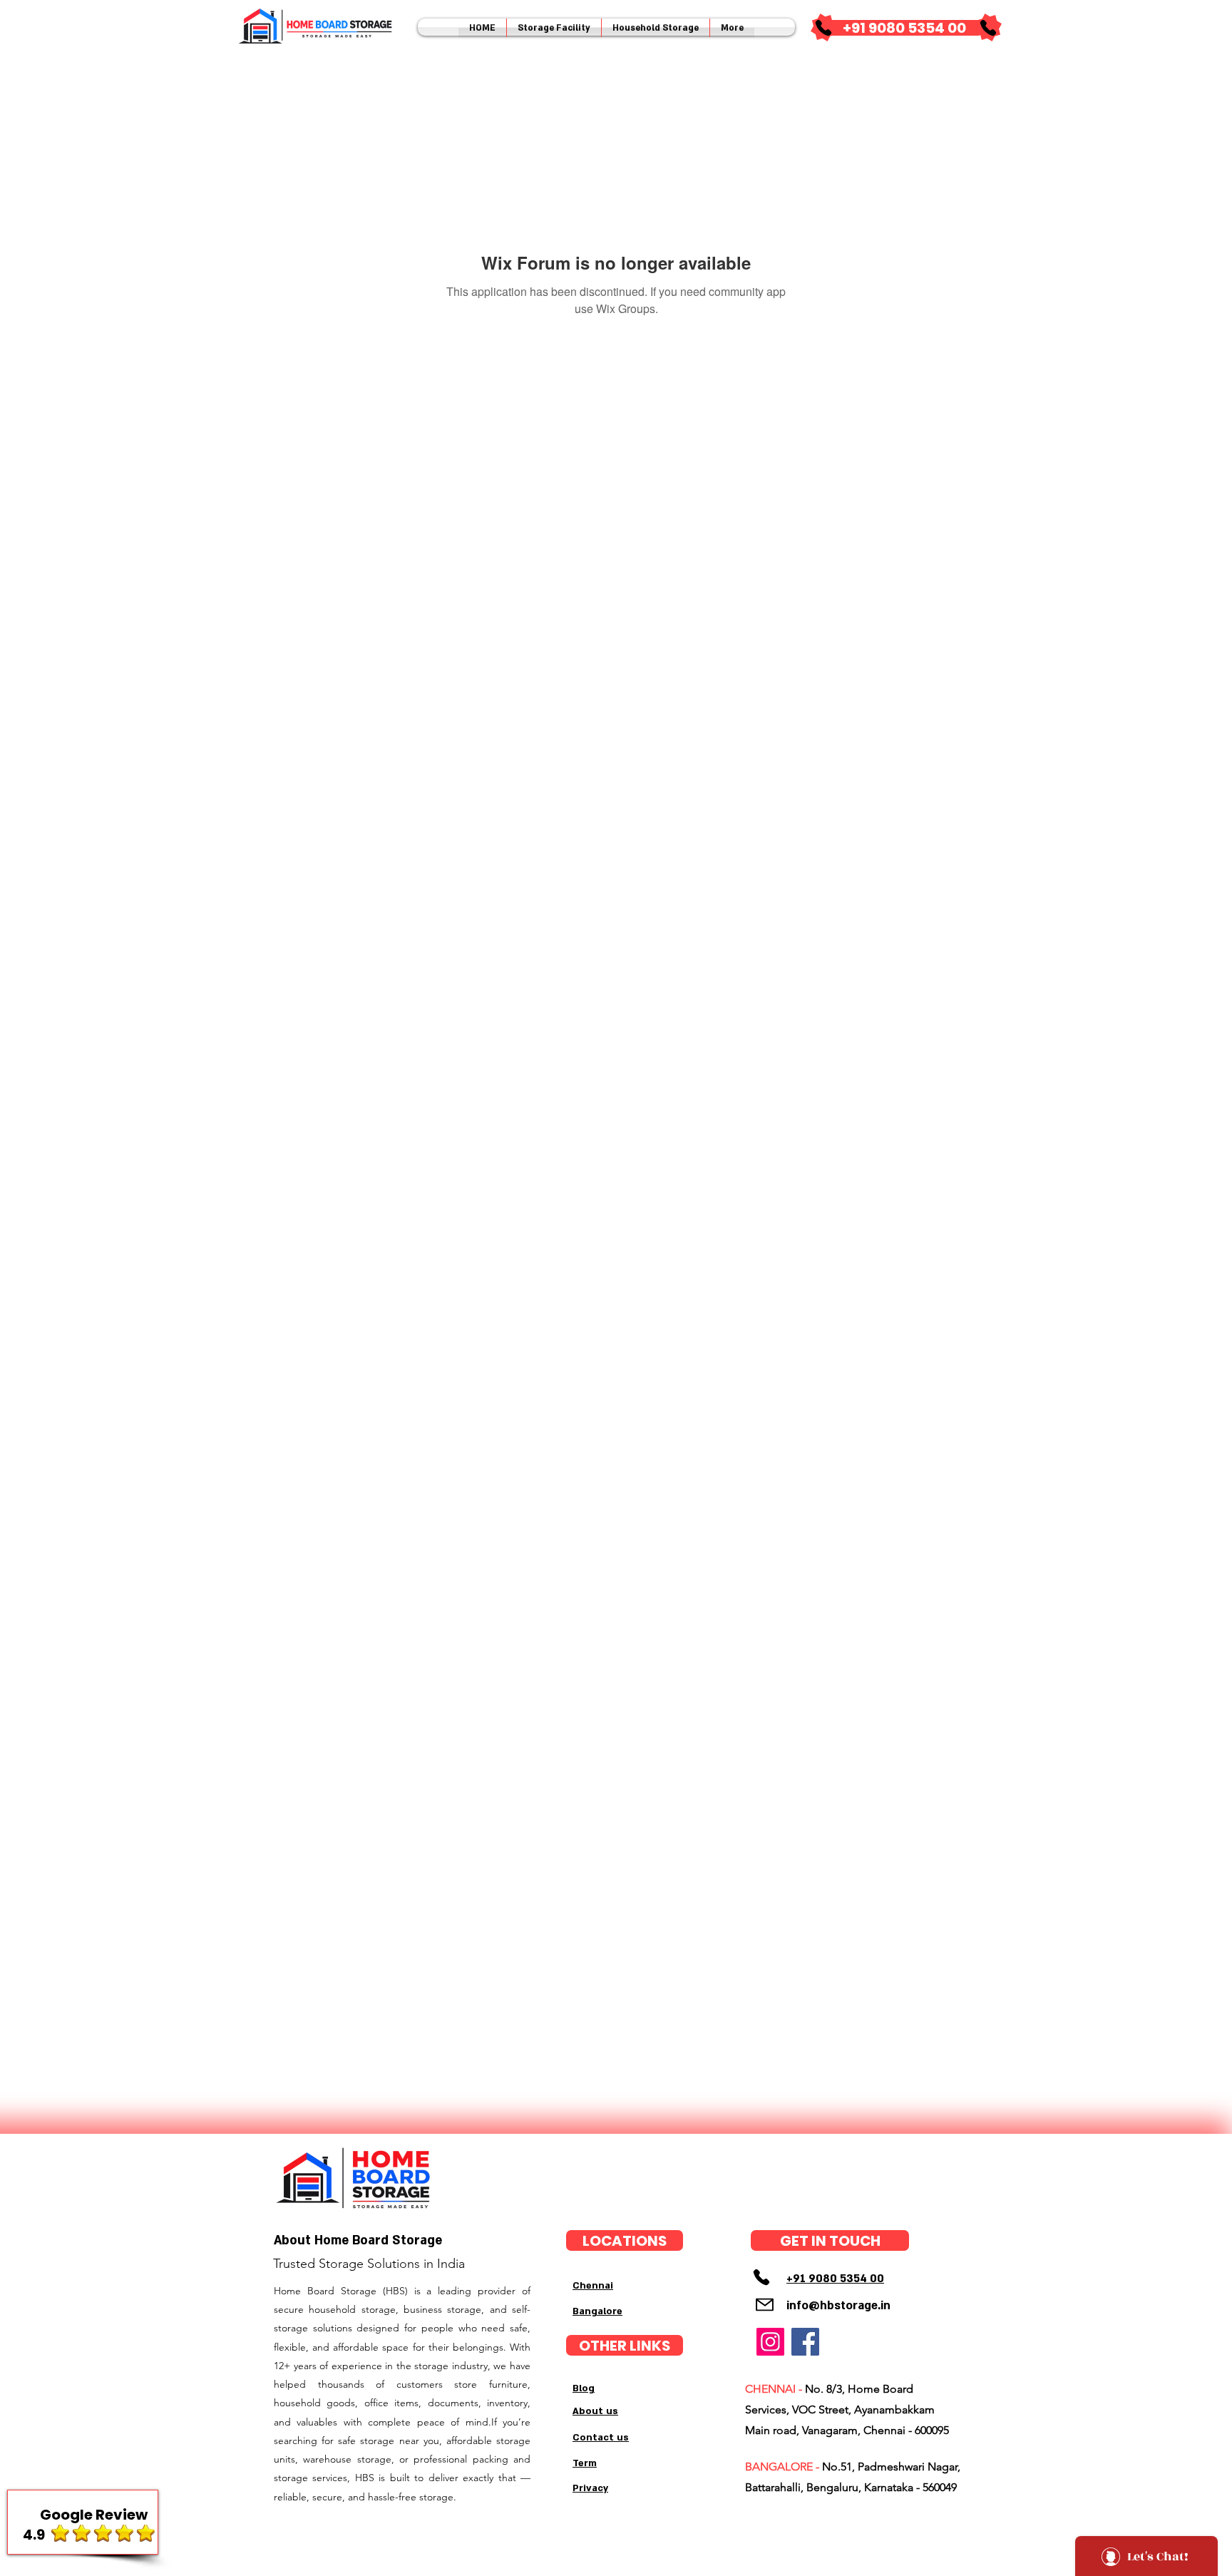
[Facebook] (805, 2342)
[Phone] (823, 28)
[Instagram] (770, 2342)
